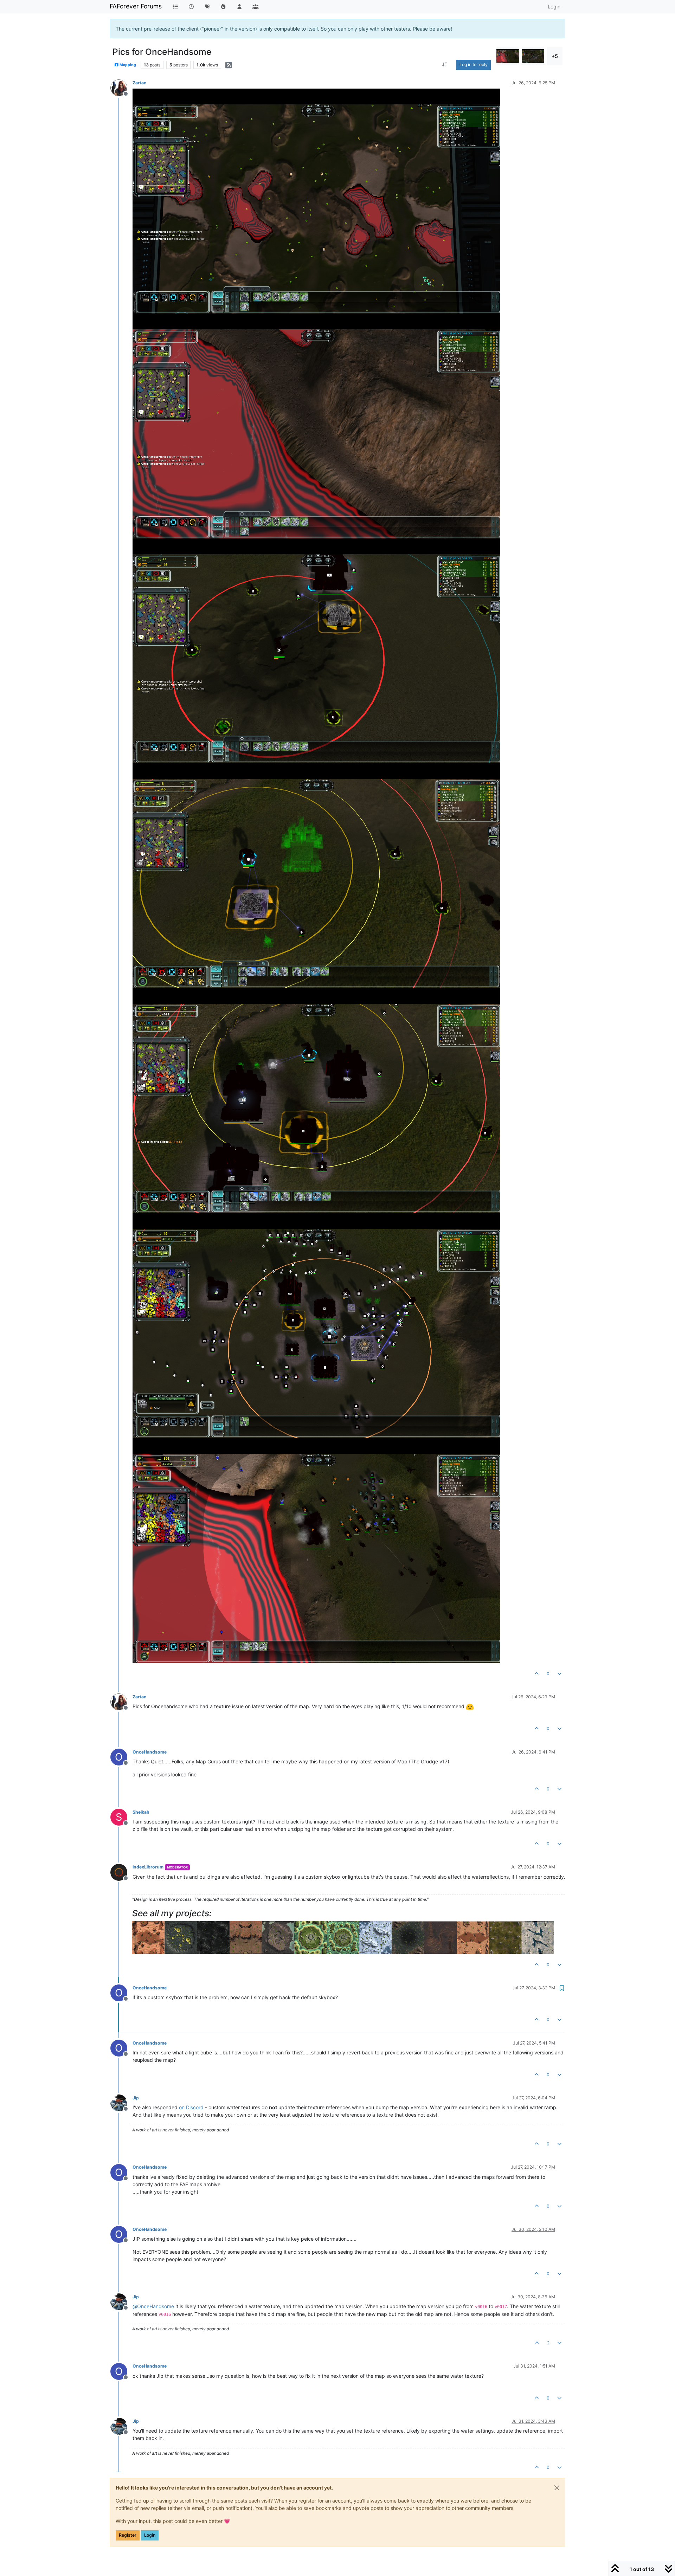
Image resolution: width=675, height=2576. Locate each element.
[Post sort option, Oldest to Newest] (445, 65)
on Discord (191, 2107)
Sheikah (141, 1812)
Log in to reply (474, 64)
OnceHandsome (150, 1752)
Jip (136, 2098)
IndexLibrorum (148, 1867)
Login (150, 2535)
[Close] (557, 2488)
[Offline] (121, 87)
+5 (555, 56)
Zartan (140, 83)
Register (128, 2535)
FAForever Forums (136, 6)
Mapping (127, 65)
